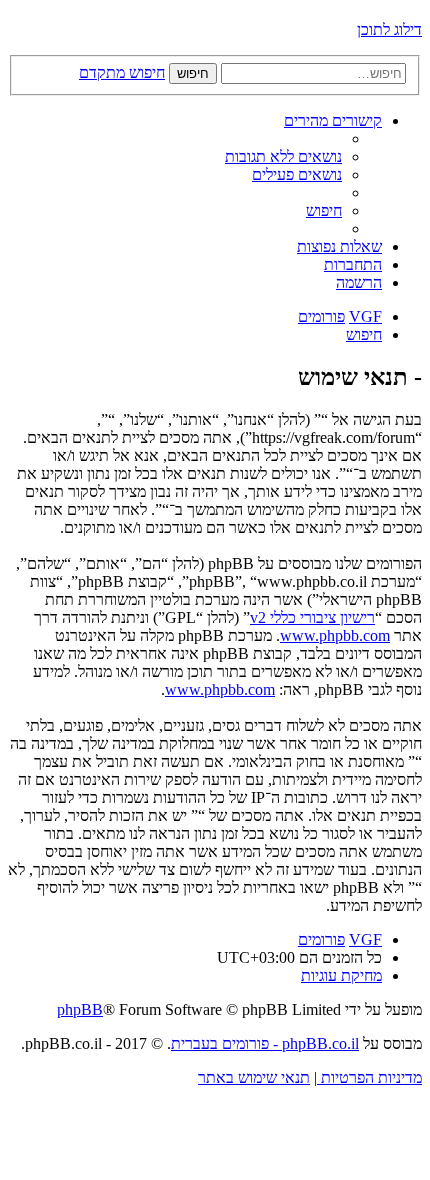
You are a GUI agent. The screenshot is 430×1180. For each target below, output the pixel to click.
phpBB (80, 1009)
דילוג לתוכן (389, 29)
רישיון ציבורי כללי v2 (312, 617)
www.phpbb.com (335, 635)
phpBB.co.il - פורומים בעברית (265, 1043)
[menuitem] (283, 156)
